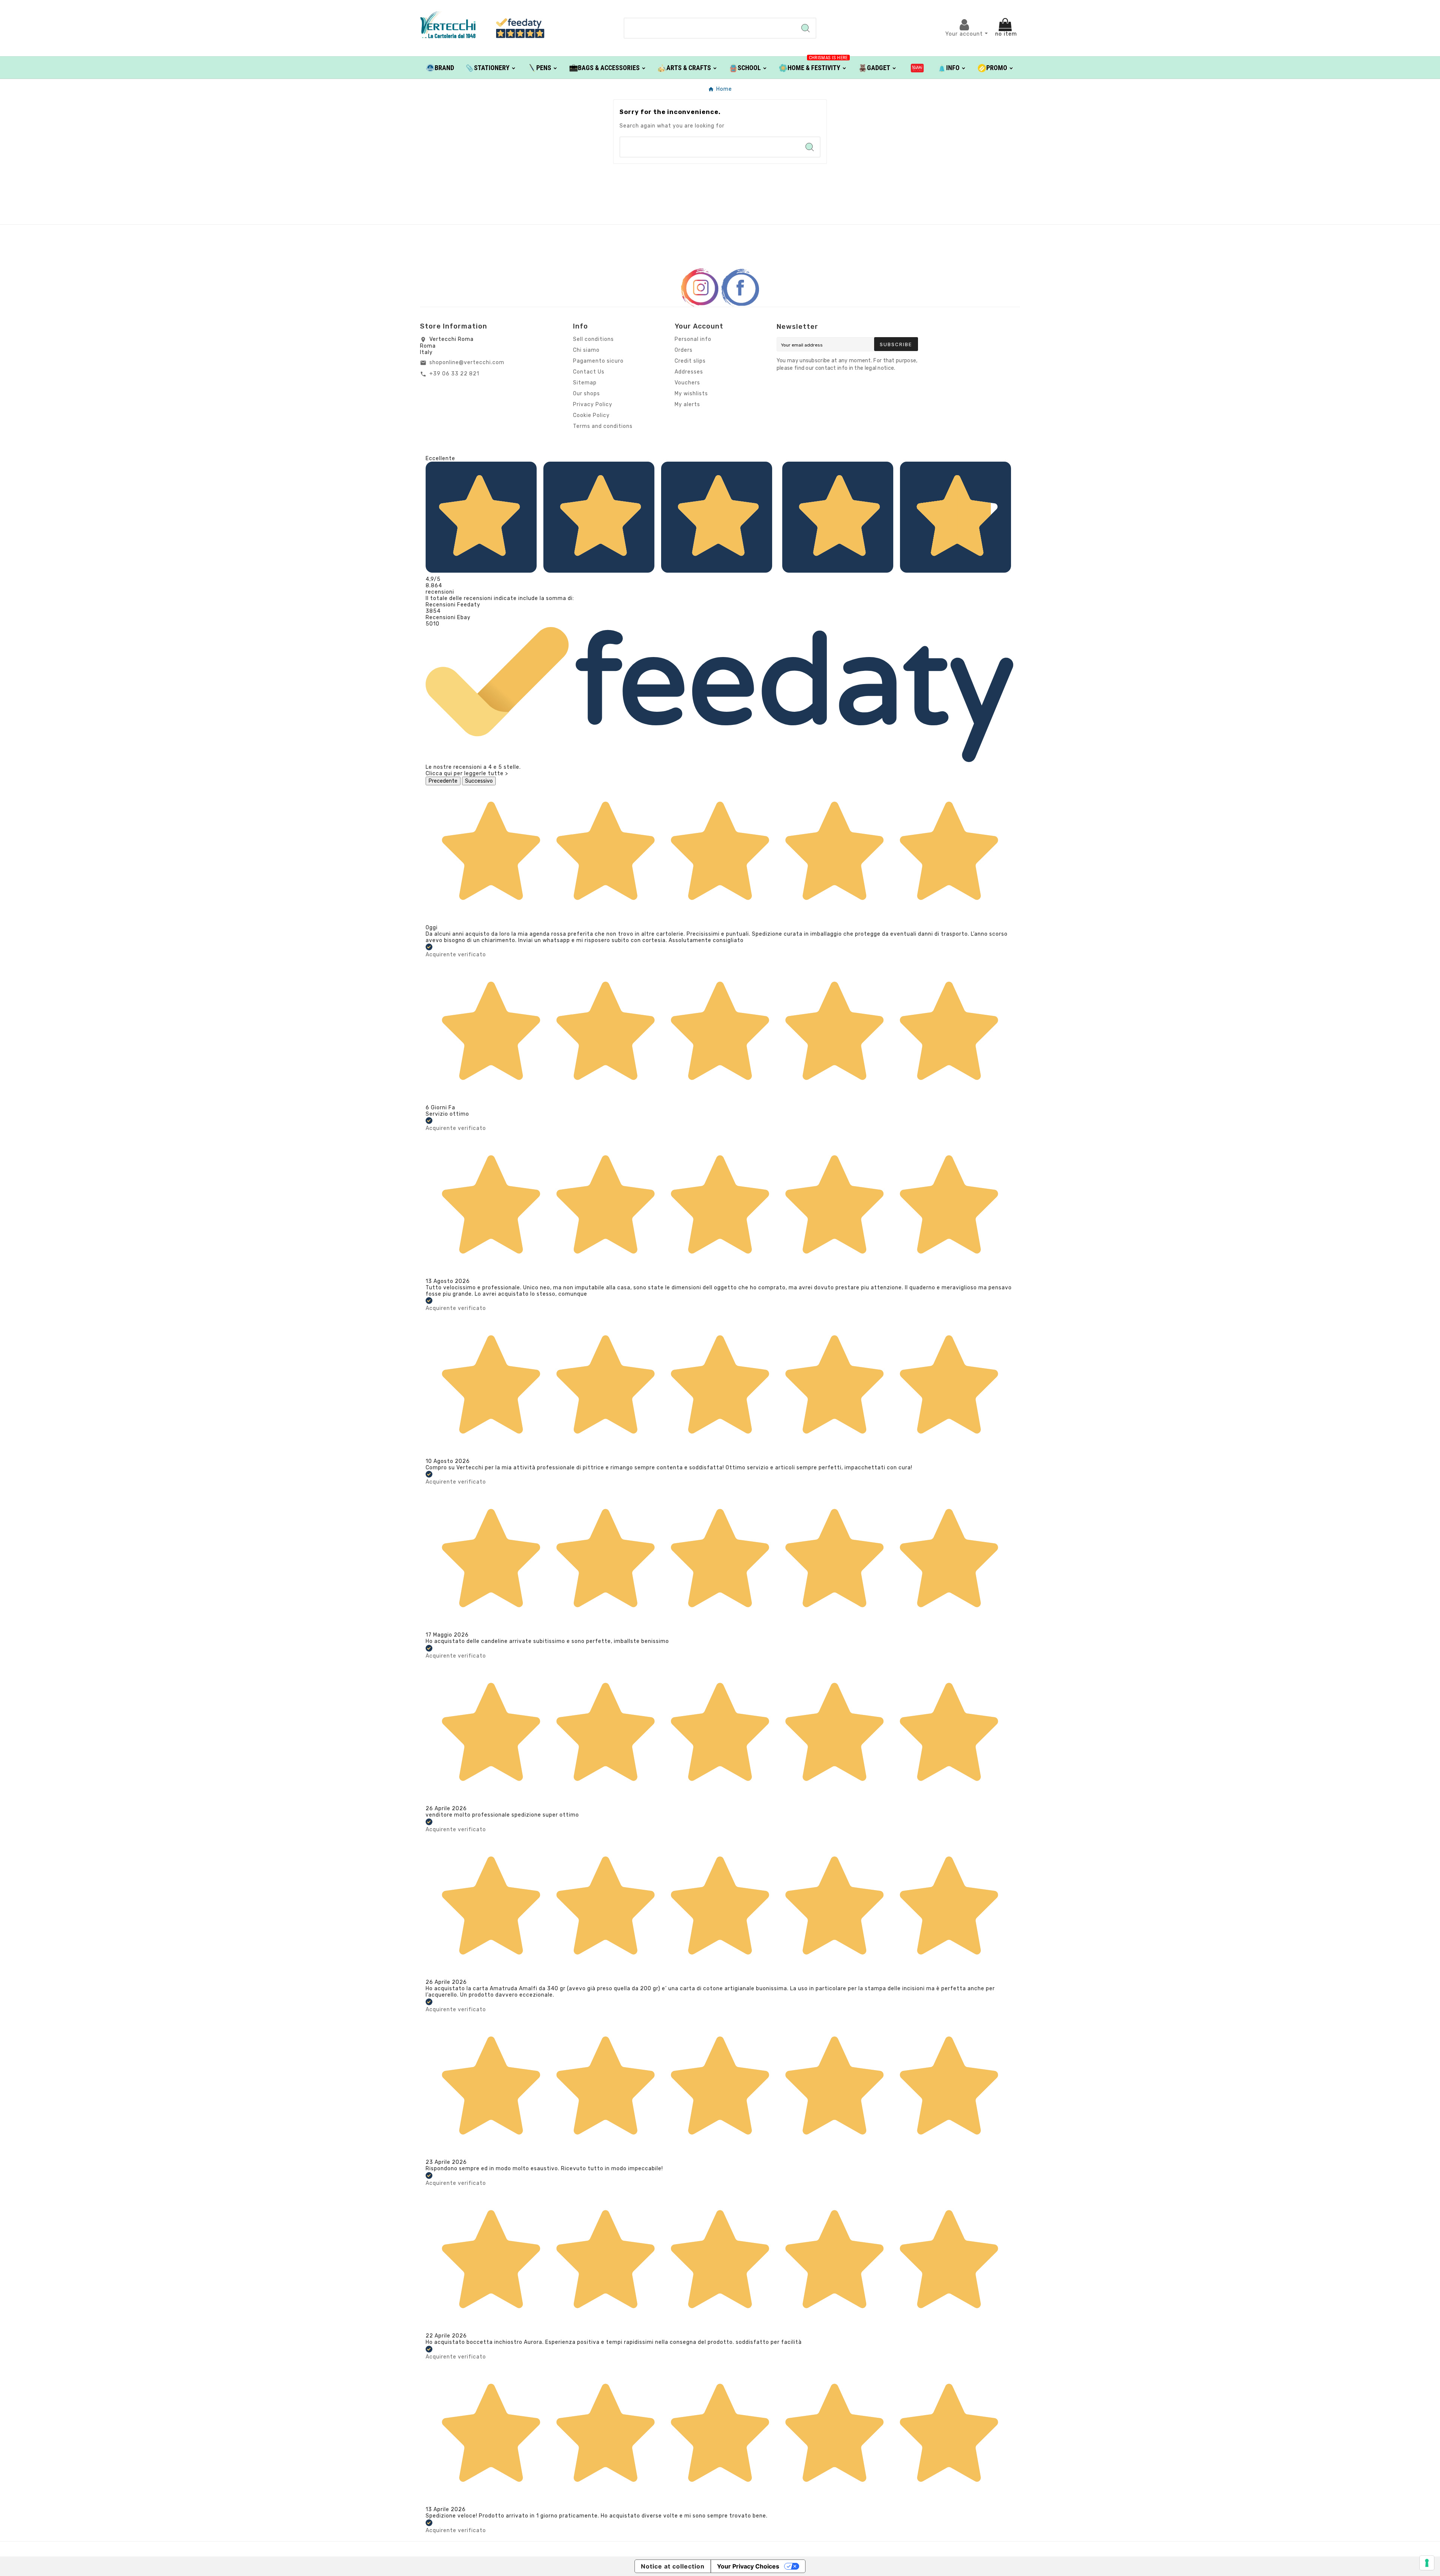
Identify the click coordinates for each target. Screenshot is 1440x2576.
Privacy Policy (593, 404)
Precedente (443, 781)
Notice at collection (673, 2566)
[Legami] (917, 68)
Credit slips (690, 361)
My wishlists (691, 394)
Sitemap (585, 383)
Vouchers (687, 383)
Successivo (479, 781)
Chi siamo (586, 350)
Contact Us (589, 372)
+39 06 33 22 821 (454, 374)
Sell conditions (593, 339)
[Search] (805, 28)
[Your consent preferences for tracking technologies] (1427, 2563)
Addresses (689, 372)
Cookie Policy (591, 415)
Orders (684, 350)
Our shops (586, 394)
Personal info (693, 339)
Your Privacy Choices (748, 2566)
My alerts (687, 404)
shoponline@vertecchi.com (467, 362)
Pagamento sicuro (598, 361)
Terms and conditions (603, 426)
